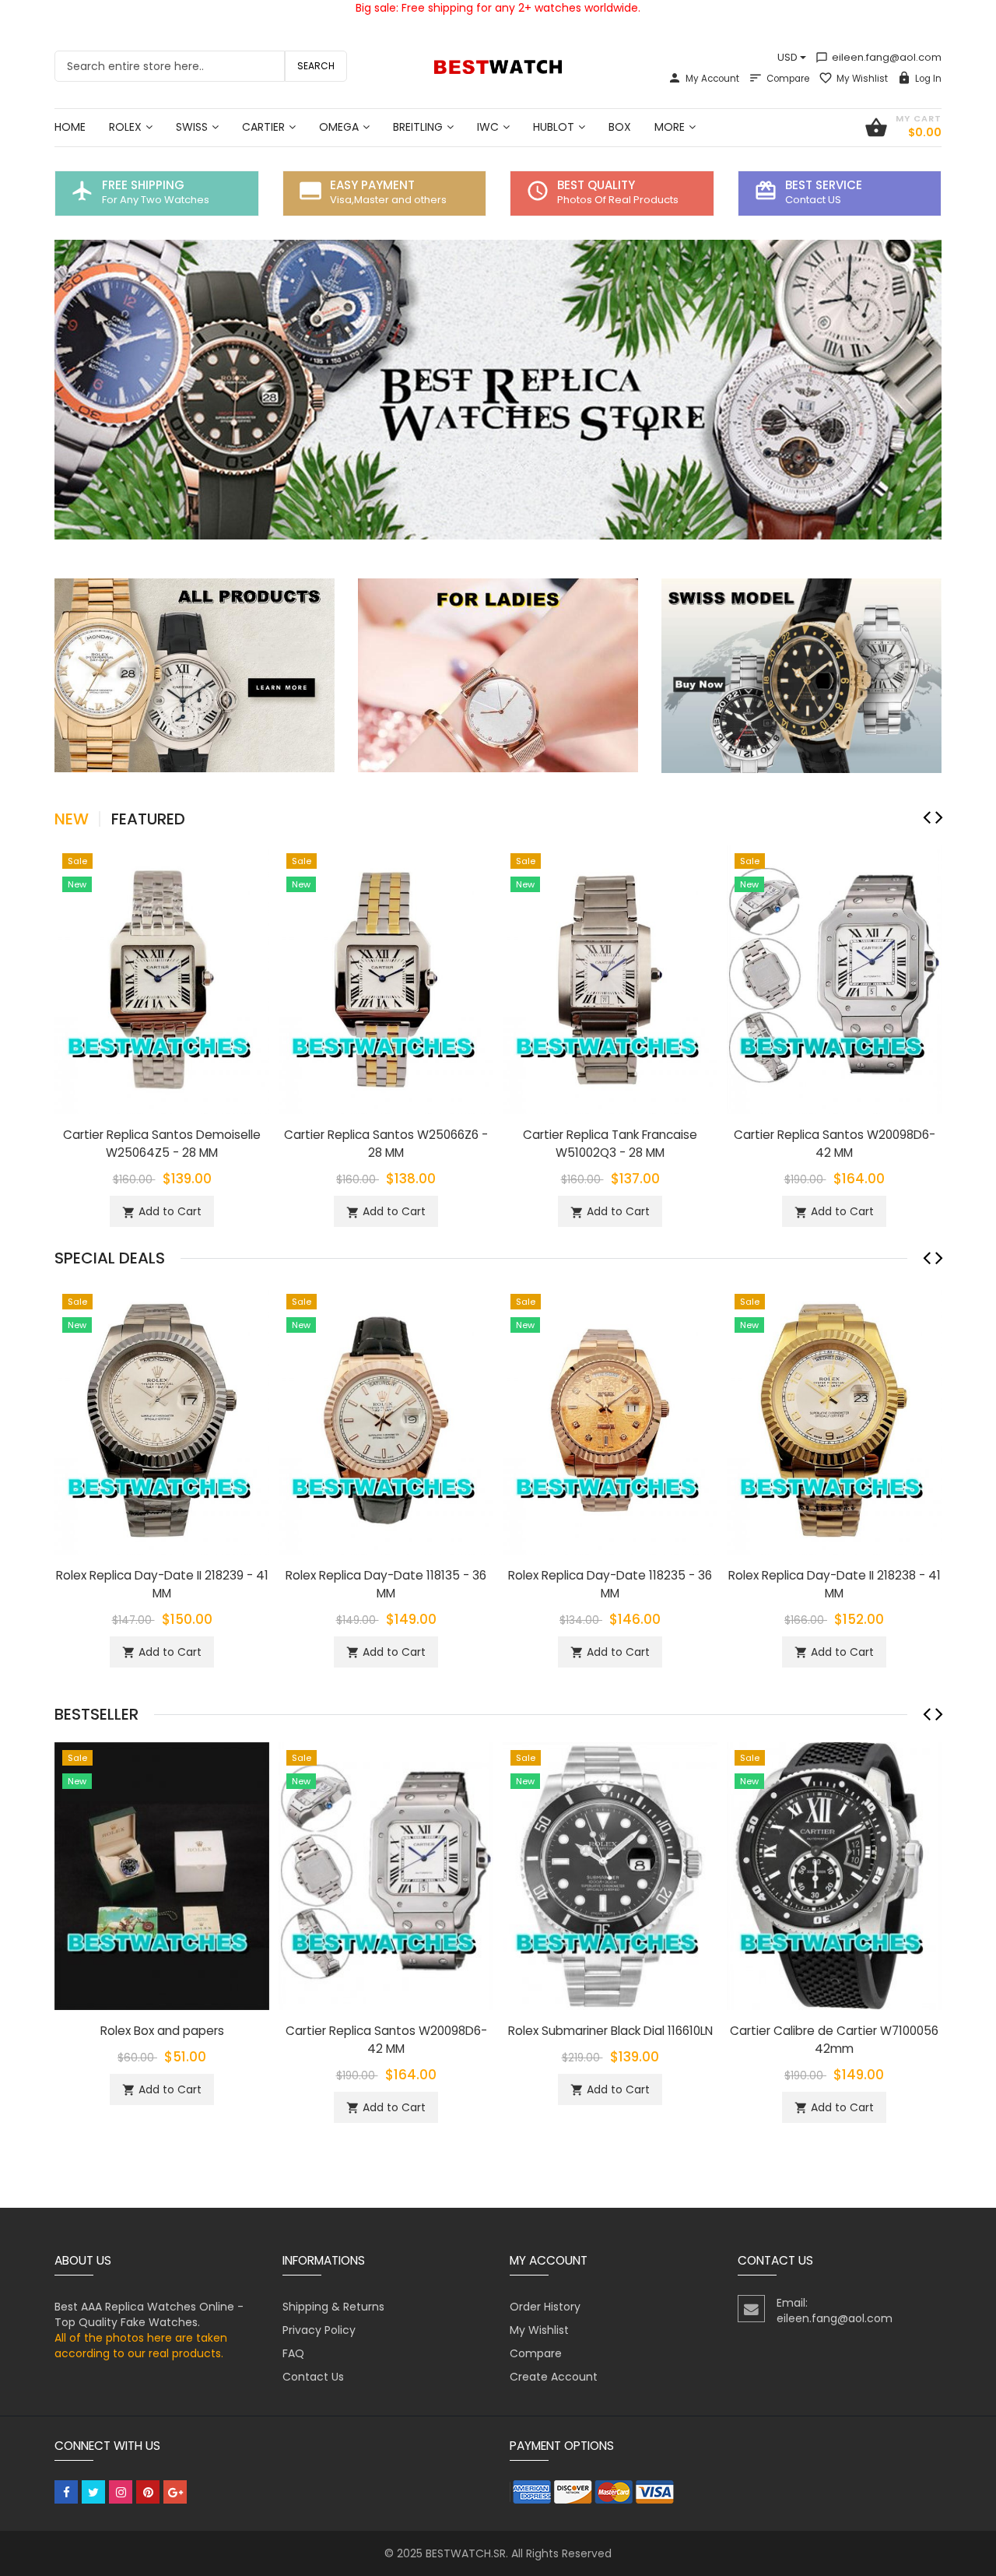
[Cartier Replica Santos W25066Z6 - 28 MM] (386, 979)
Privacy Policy (319, 2330)
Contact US (813, 200)
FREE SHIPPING (143, 185)
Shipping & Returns (333, 2307)
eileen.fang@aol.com (879, 57)
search (316, 66)
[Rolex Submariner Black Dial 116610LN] (610, 1875)
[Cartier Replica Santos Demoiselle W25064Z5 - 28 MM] (162, 979)
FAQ (293, 2353)
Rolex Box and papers (162, 2031)
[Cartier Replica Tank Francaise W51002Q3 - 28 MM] (610, 979)
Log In (928, 79)
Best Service (824, 185)
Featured (148, 819)
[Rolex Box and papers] (162, 1875)
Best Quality (596, 185)
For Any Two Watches (156, 200)
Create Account (554, 2377)
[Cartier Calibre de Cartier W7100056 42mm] (834, 1875)
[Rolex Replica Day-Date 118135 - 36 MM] (386, 1419)
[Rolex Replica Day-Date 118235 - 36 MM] (610, 1419)
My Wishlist (862, 79)
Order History (545, 2307)
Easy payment (372, 185)
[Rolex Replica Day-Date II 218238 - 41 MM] (834, 1419)
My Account (712, 79)
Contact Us (313, 2377)
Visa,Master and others (388, 200)
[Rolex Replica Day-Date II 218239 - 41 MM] (162, 1419)
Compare (788, 79)
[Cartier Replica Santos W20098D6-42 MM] (834, 979)
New (72, 819)
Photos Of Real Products (618, 200)
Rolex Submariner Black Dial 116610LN (610, 2031)
